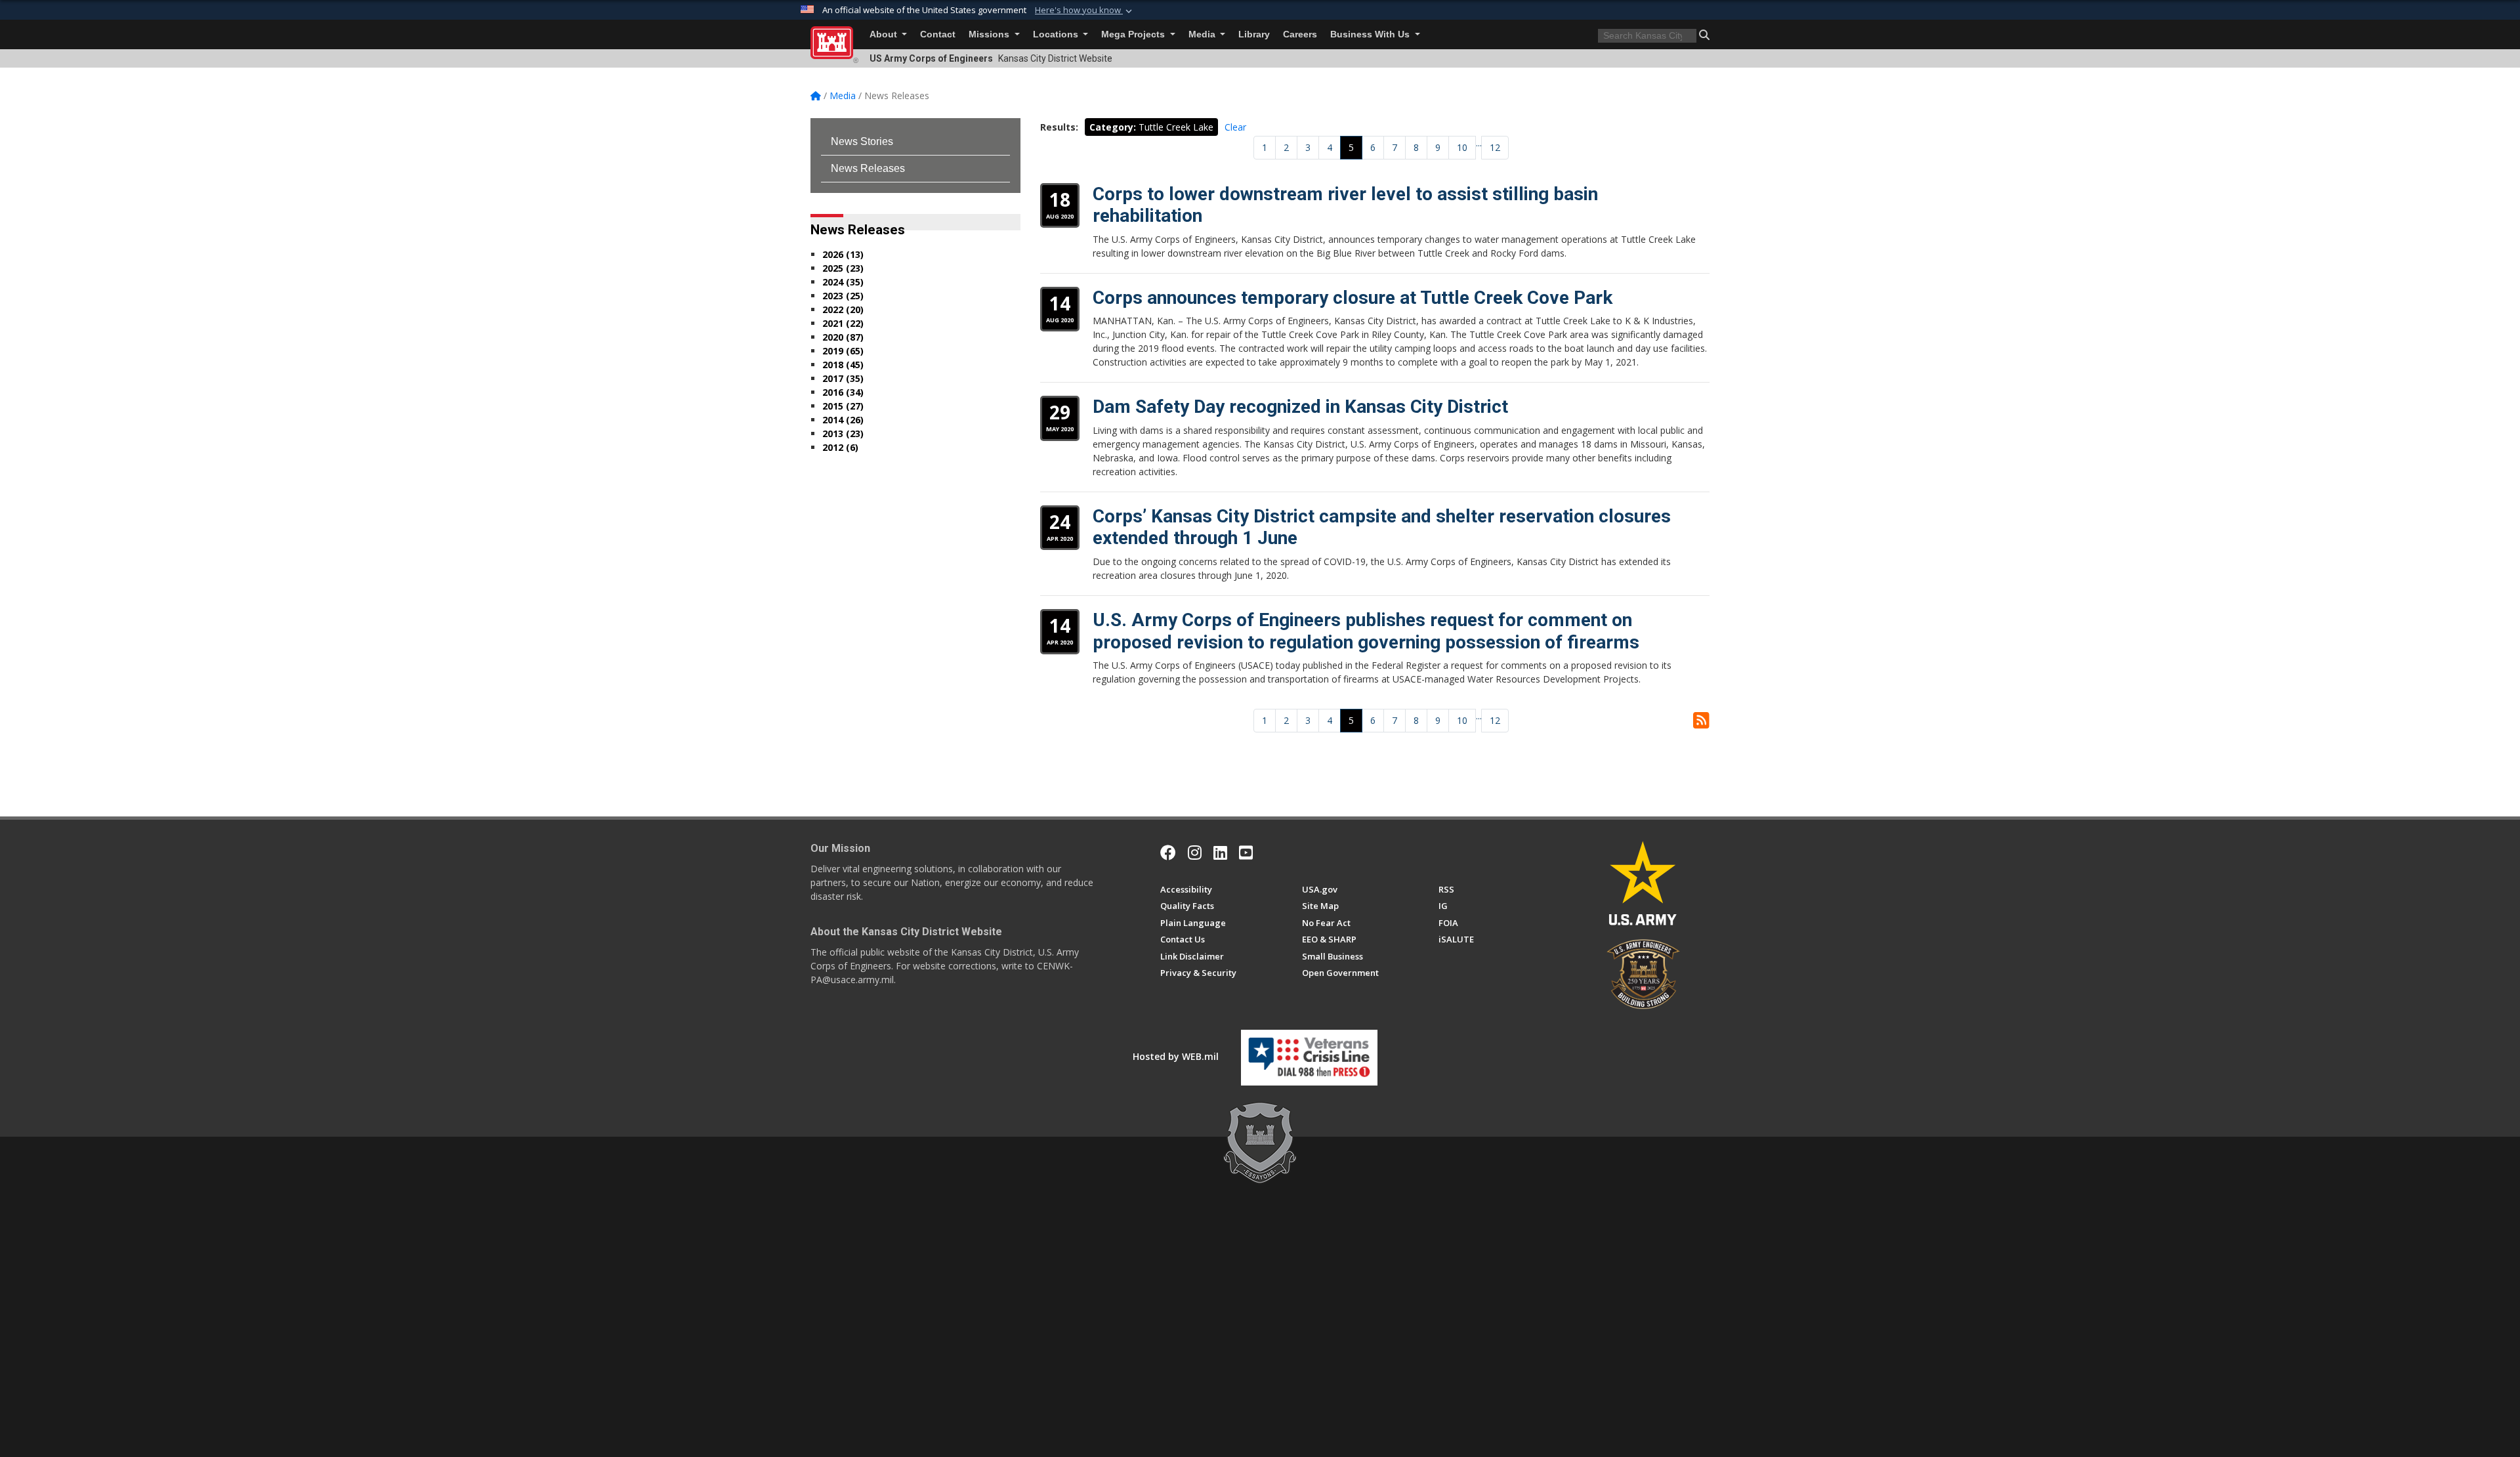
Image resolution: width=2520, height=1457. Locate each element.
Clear (1235, 127)
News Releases (868, 168)
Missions (990, 34)
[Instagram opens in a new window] (1195, 853)
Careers (1300, 34)
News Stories (862, 141)
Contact (938, 34)
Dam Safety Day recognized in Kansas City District (1300, 407)
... (1479, 143)
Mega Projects (1134, 34)
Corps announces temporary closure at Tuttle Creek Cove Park (1353, 298)
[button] (1085, 11)
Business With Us (1371, 34)
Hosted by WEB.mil (1176, 1056)
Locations (1057, 34)
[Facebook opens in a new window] (1168, 853)
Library (1254, 34)
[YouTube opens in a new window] (1246, 853)
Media (1203, 34)
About (885, 34)
